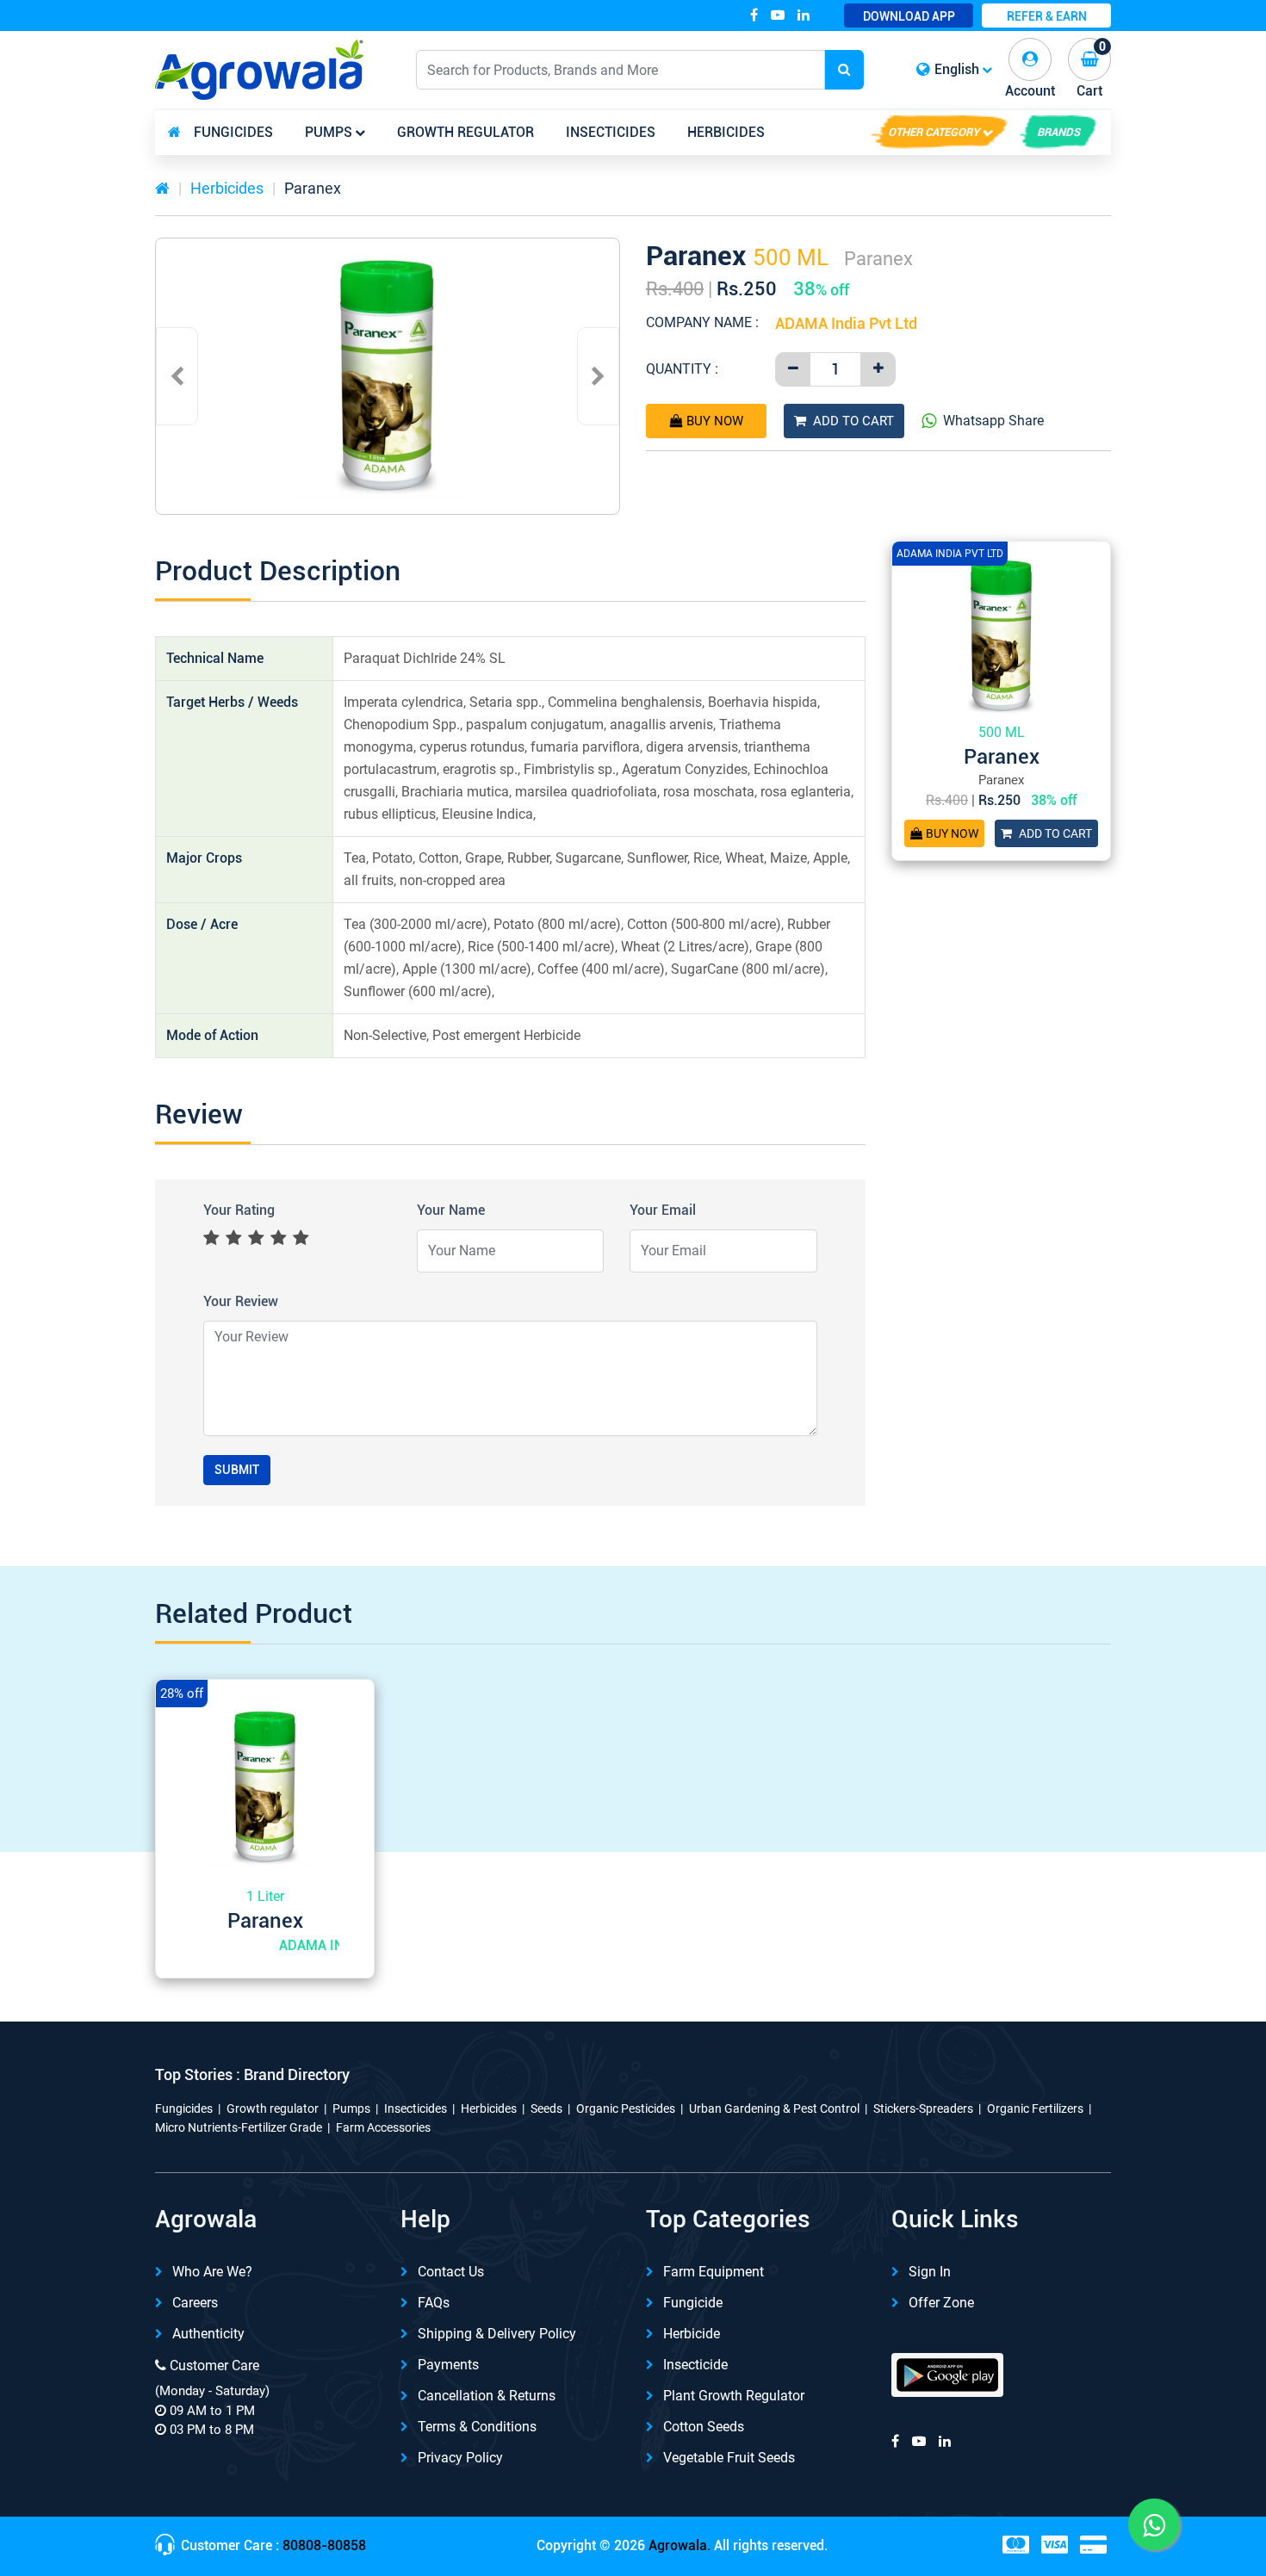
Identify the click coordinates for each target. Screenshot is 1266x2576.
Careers (195, 2303)
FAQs (434, 2303)
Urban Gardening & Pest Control (774, 2108)
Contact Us (451, 2272)
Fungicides (233, 132)
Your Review (241, 1301)
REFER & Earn (1047, 16)
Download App (909, 16)
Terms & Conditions (477, 2427)
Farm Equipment (714, 2272)
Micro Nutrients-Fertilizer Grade (239, 2127)
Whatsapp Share (993, 421)
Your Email (663, 1210)
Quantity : (682, 369)
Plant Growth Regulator (734, 2396)
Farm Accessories (383, 2127)
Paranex (313, 188)
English (957, 69)
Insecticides (611, 132)
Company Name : (702, 322)
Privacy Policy (460, 2458)
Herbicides (726, 132)
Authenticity (208, 2334)
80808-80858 (324, 2545)
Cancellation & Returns (487, 2396)
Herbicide (692, 2334)
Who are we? (212, 2272)
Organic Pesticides (626, 2108)
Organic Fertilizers (1035, 2108)
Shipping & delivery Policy (497, 2334)
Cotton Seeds (704, 2427)
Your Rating (239, 1210)
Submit (237, 1470)
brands (1058, 132)
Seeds (546, 2108)
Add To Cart (853, 421)
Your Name (451, 1210)
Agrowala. (680, 2545)
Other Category (934, 132)
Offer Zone (941, 2303)
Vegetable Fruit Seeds (729, 2458)
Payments (448, 2365)
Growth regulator (465, 132)
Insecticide (695, 2365)
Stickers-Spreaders (923, 2108)
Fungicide (693, 2303)
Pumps (329, 132)
